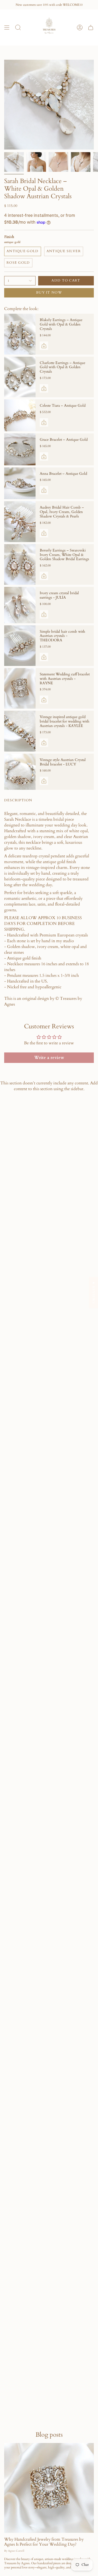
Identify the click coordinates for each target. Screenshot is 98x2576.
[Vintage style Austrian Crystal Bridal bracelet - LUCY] (20, 772)
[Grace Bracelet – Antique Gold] (20, 449)
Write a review (49, 1058)
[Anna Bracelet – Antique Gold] (20, 483)
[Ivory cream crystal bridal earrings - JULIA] (20, 605)
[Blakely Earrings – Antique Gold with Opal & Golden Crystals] (20, 334)
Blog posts (49, 2435)
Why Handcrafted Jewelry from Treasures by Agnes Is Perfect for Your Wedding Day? (44, 2542)
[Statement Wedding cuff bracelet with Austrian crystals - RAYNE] (20, 688)
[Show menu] (7, 27)
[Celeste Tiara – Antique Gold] (20, 415)
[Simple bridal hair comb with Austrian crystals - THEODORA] (20, 646)
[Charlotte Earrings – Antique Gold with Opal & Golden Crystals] (20, 377)
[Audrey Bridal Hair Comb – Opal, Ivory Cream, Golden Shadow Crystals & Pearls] (20, 522)
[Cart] (91, 27)
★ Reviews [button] (94, 1292)
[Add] (44, 346)
